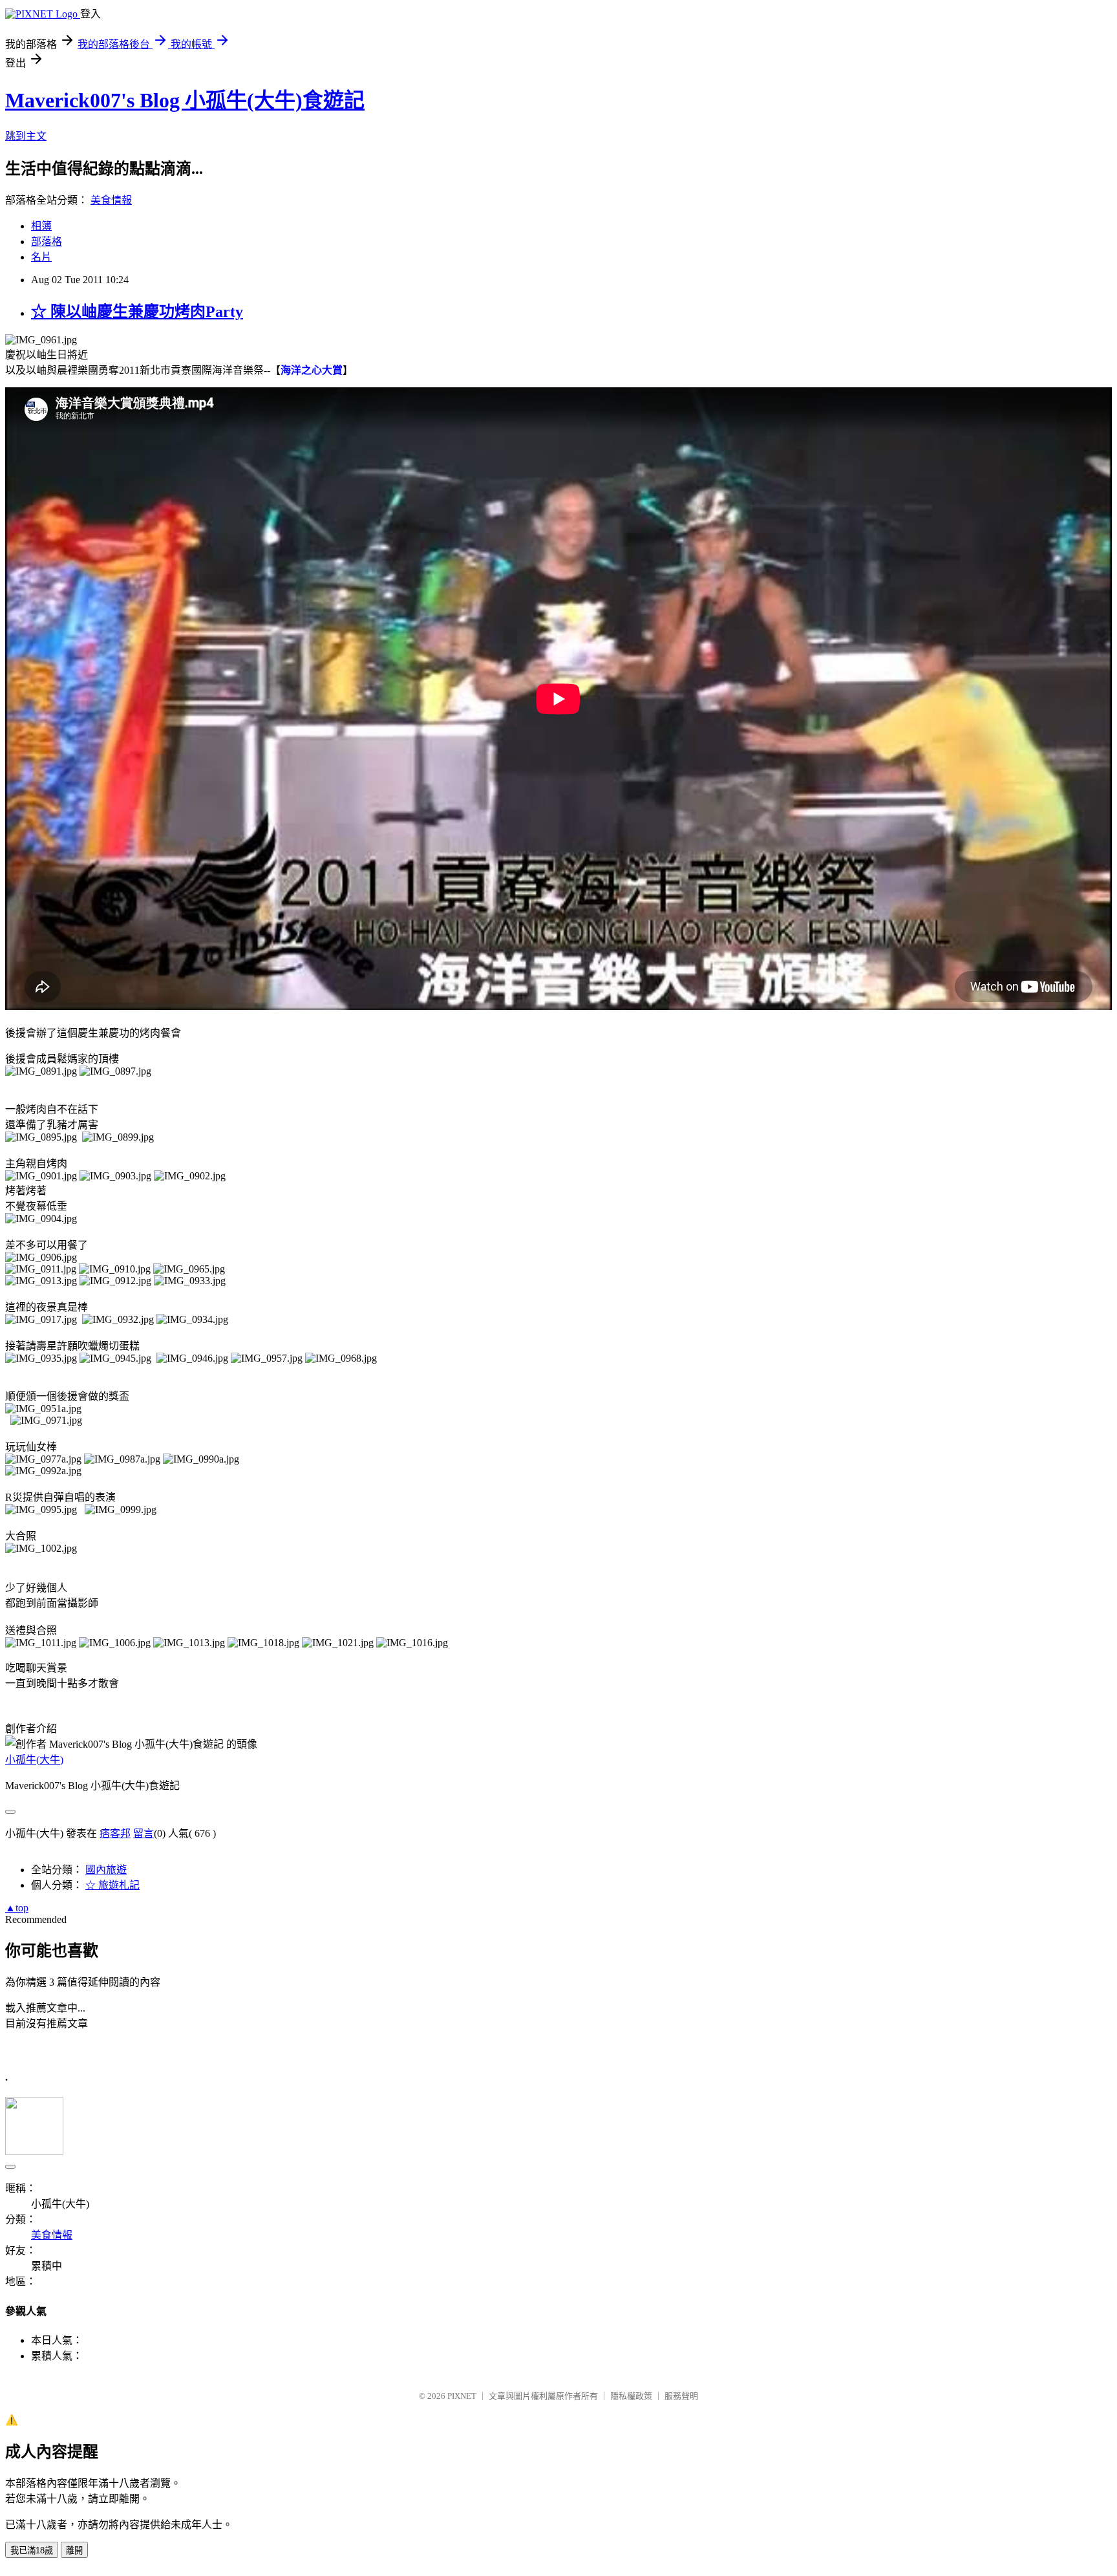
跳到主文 (26, 136)
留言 (144, 1833)
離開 (74, 2550)
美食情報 (111, 200)
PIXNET (462, 2396)
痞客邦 (115, 1833)
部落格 (47, 242)
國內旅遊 (106, 1870)
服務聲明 (681, 2396)
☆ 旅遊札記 (112, 1885)
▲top (17, 1908)
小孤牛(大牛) (34, 1760)
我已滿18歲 (32, 2550)
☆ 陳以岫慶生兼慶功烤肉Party (137, 312)
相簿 (41, 226)
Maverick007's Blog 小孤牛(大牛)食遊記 (185, 100)
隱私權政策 (631, 2396)
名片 (41, 257)
